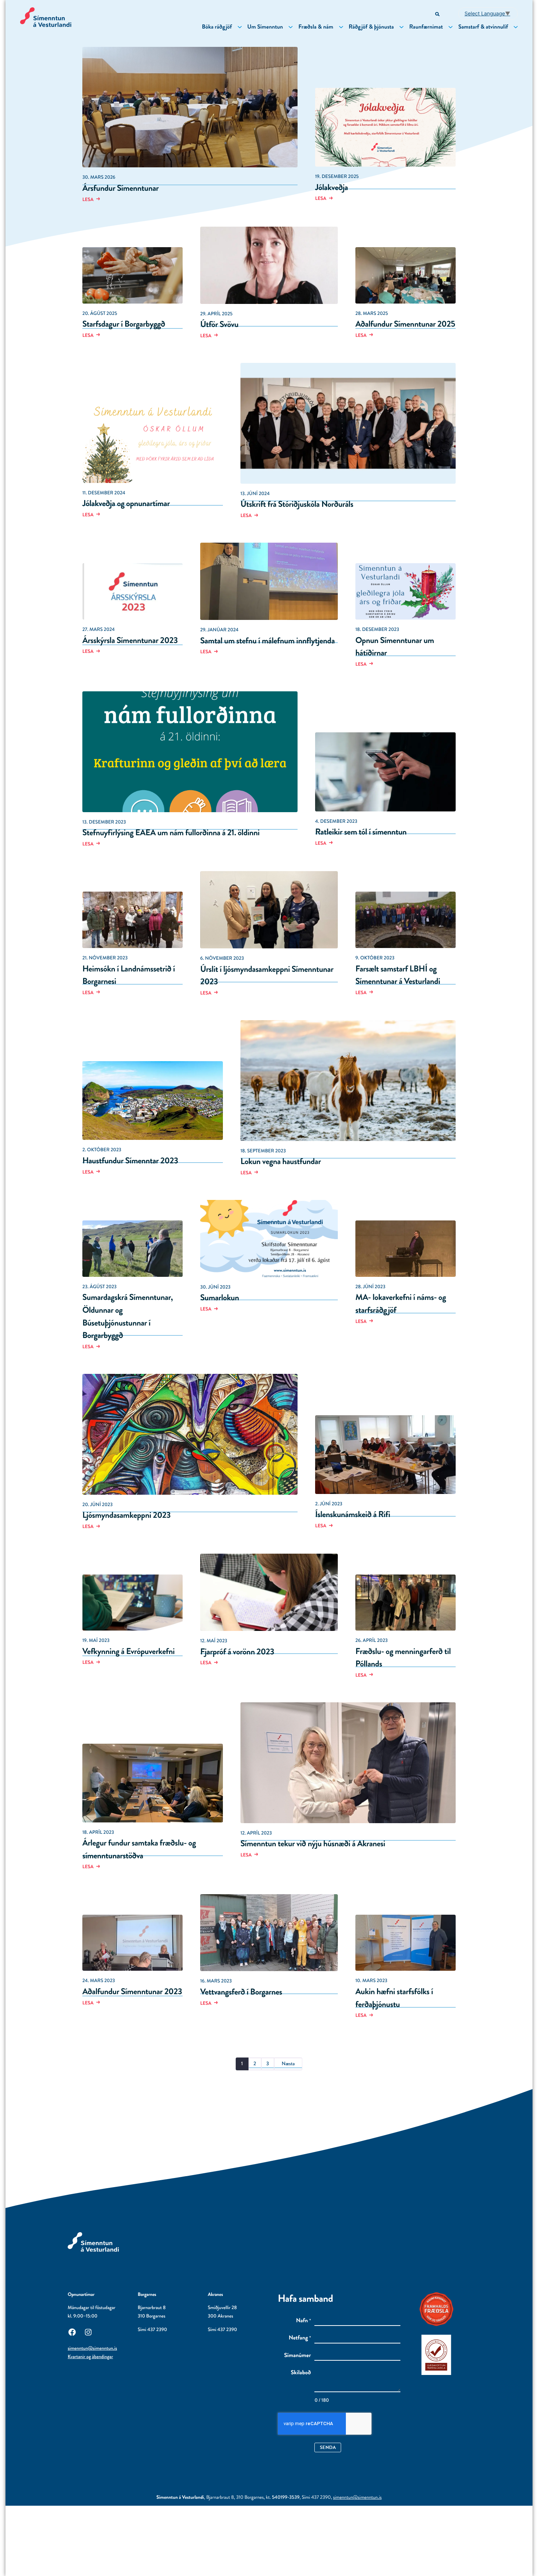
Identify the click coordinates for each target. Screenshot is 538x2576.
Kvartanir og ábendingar (90, 2357)
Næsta (288, 2064)
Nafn (304, 2321)
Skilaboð (301, 2373)
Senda (328, 2447)
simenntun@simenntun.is (92, 2348)
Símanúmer (297, 2356)
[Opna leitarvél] (438, 14)
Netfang (300, 2338)
